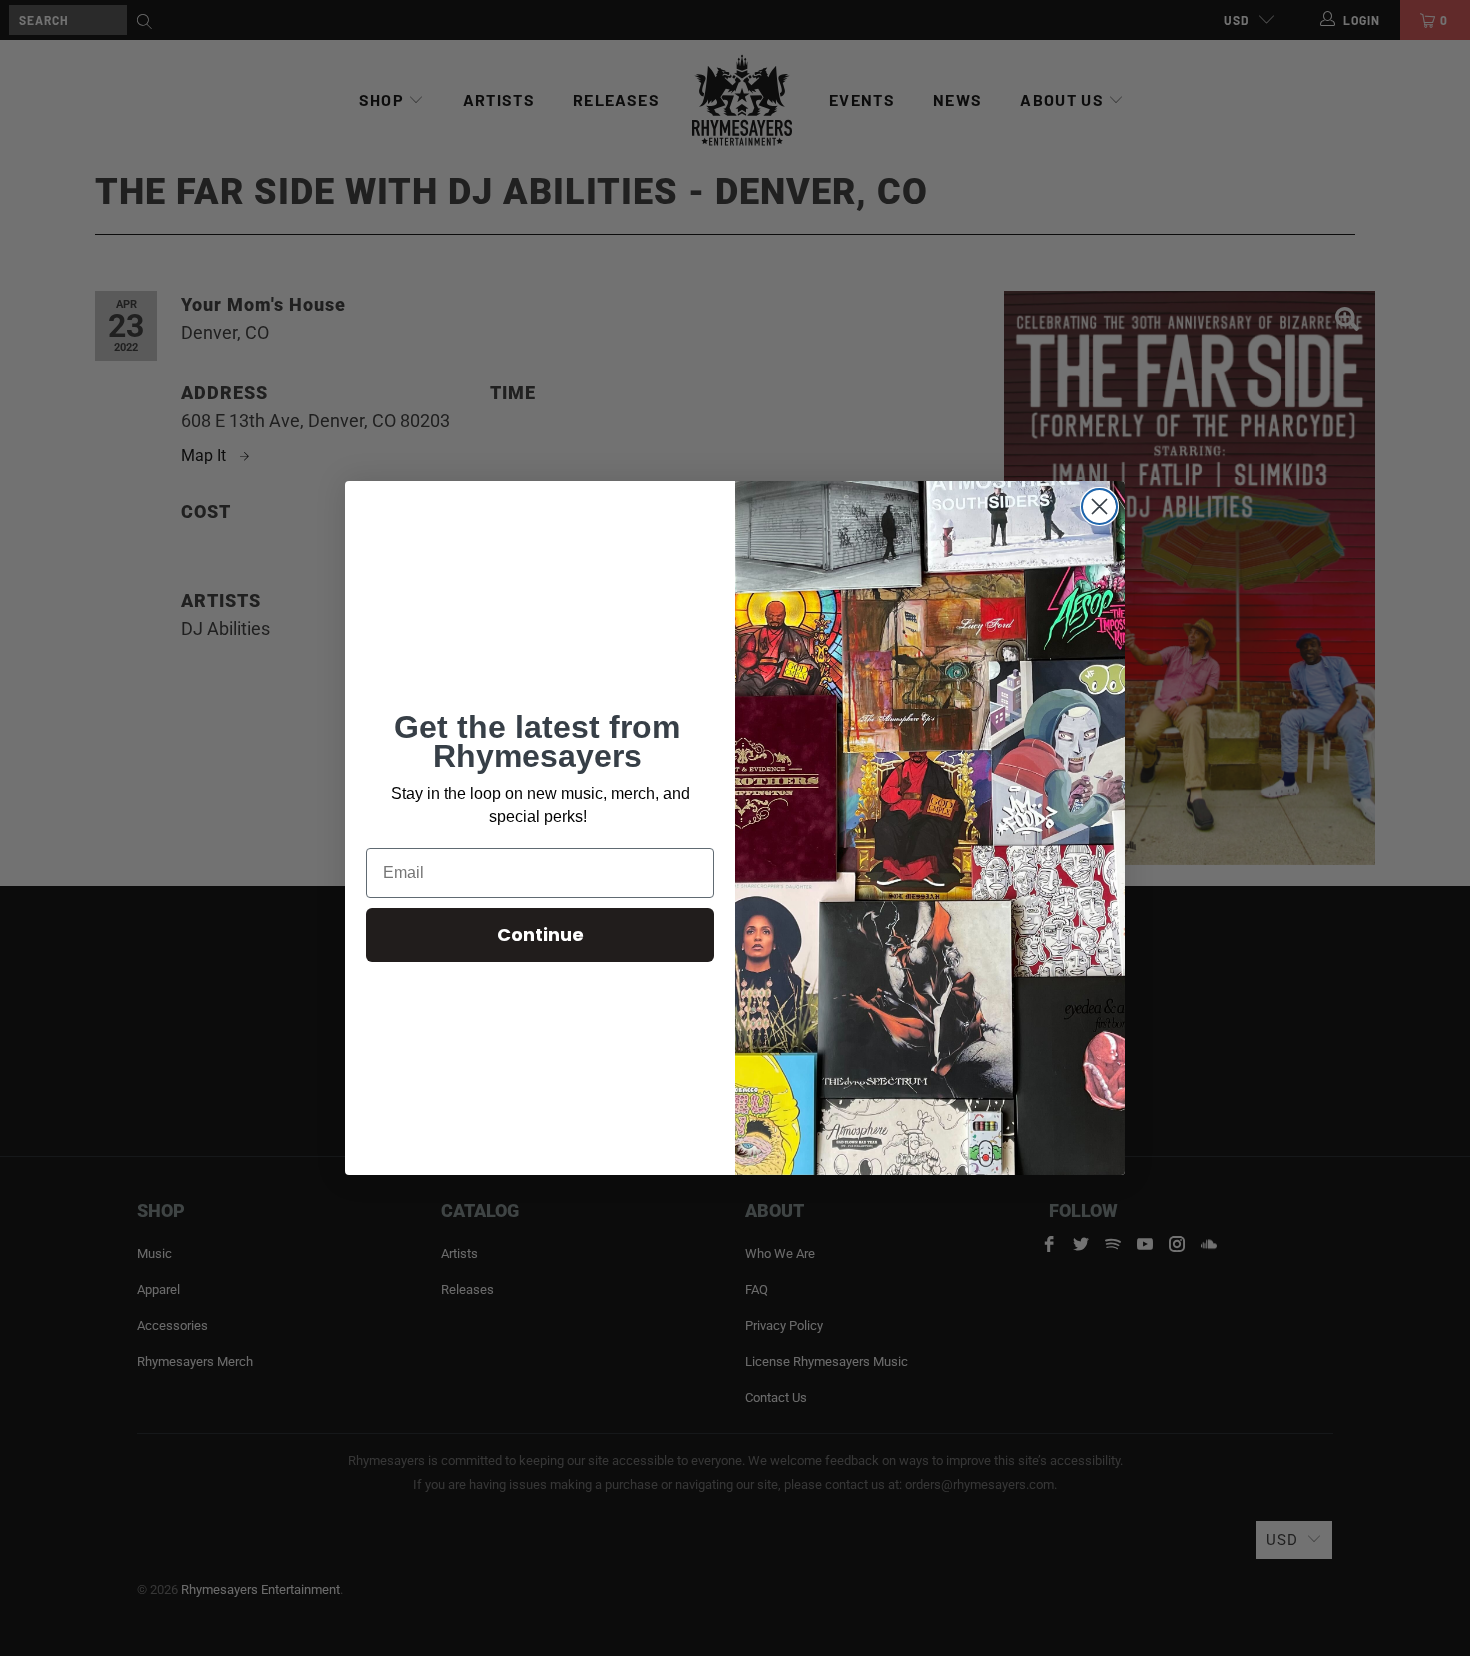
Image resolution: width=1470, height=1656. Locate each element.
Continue (540, 934)
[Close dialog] (1099, 506)
